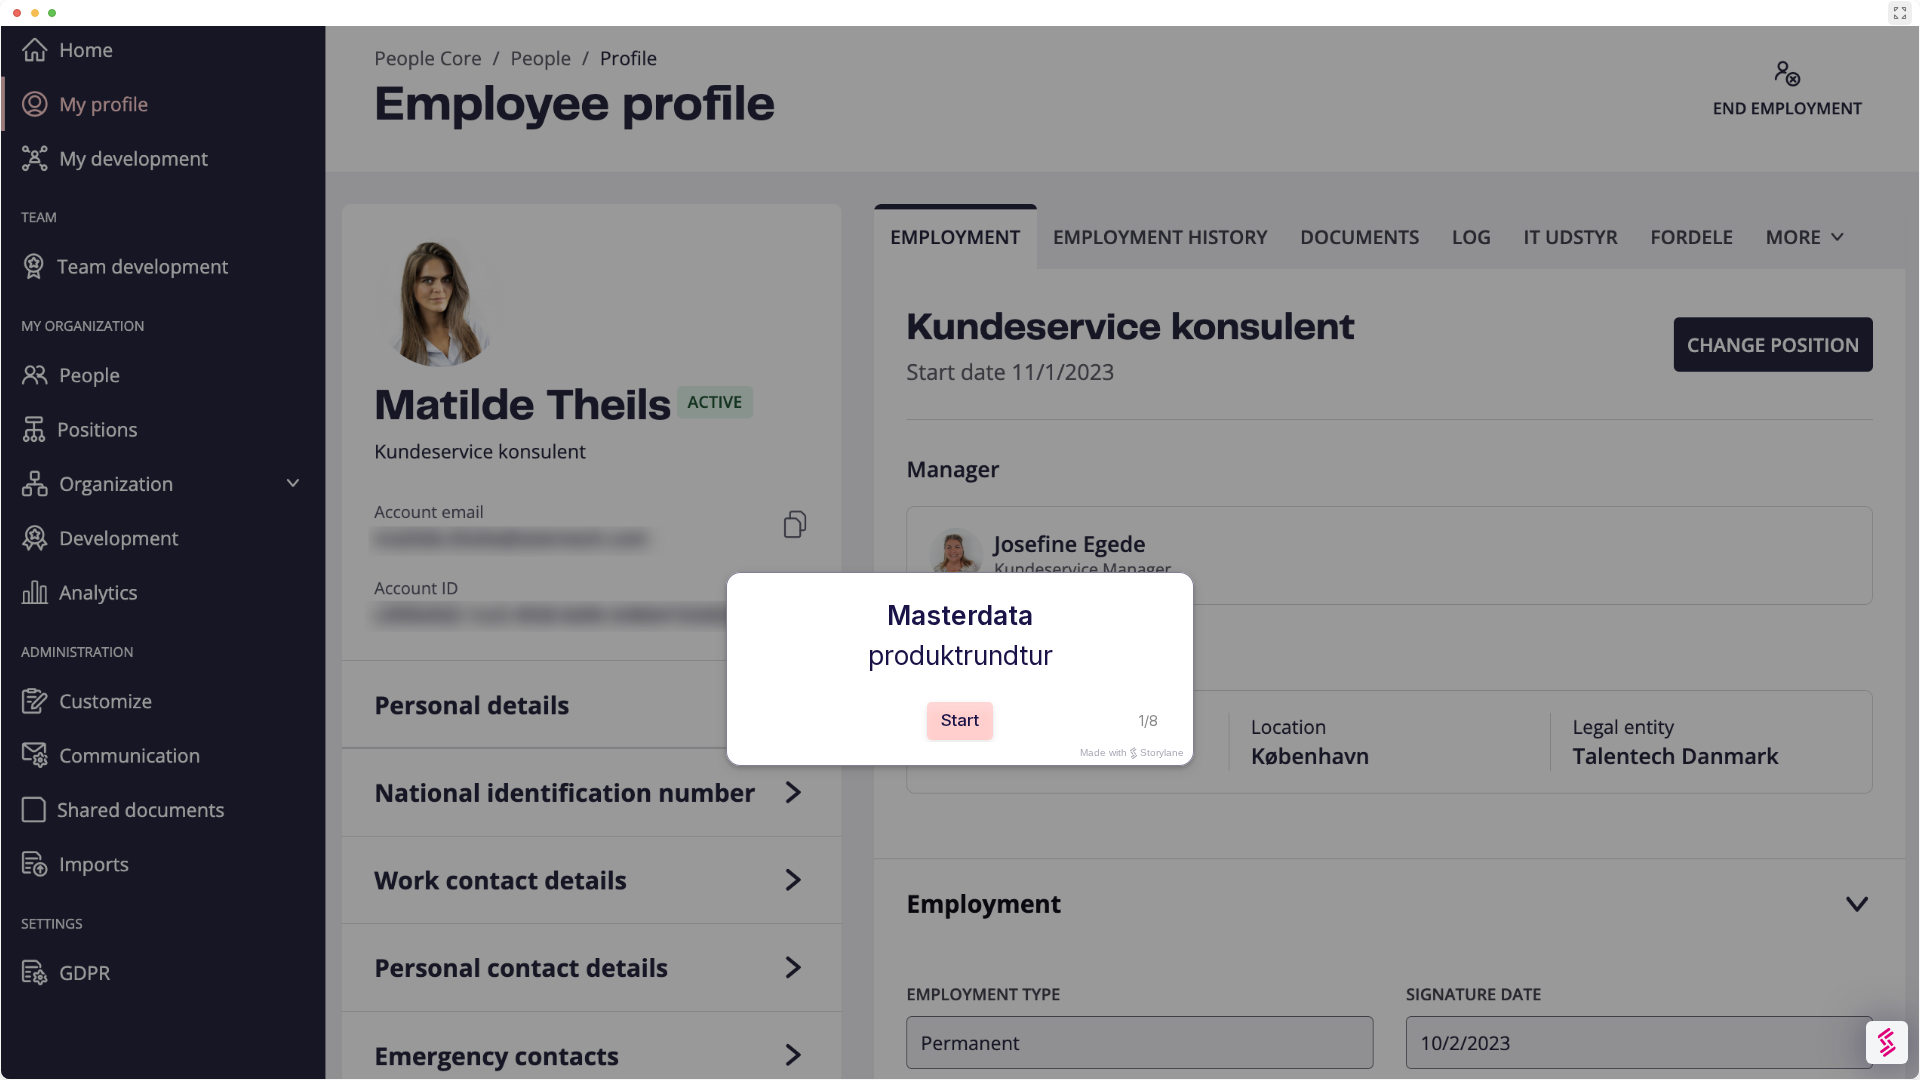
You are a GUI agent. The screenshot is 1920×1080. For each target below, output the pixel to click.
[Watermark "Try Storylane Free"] (1887, 1042)
